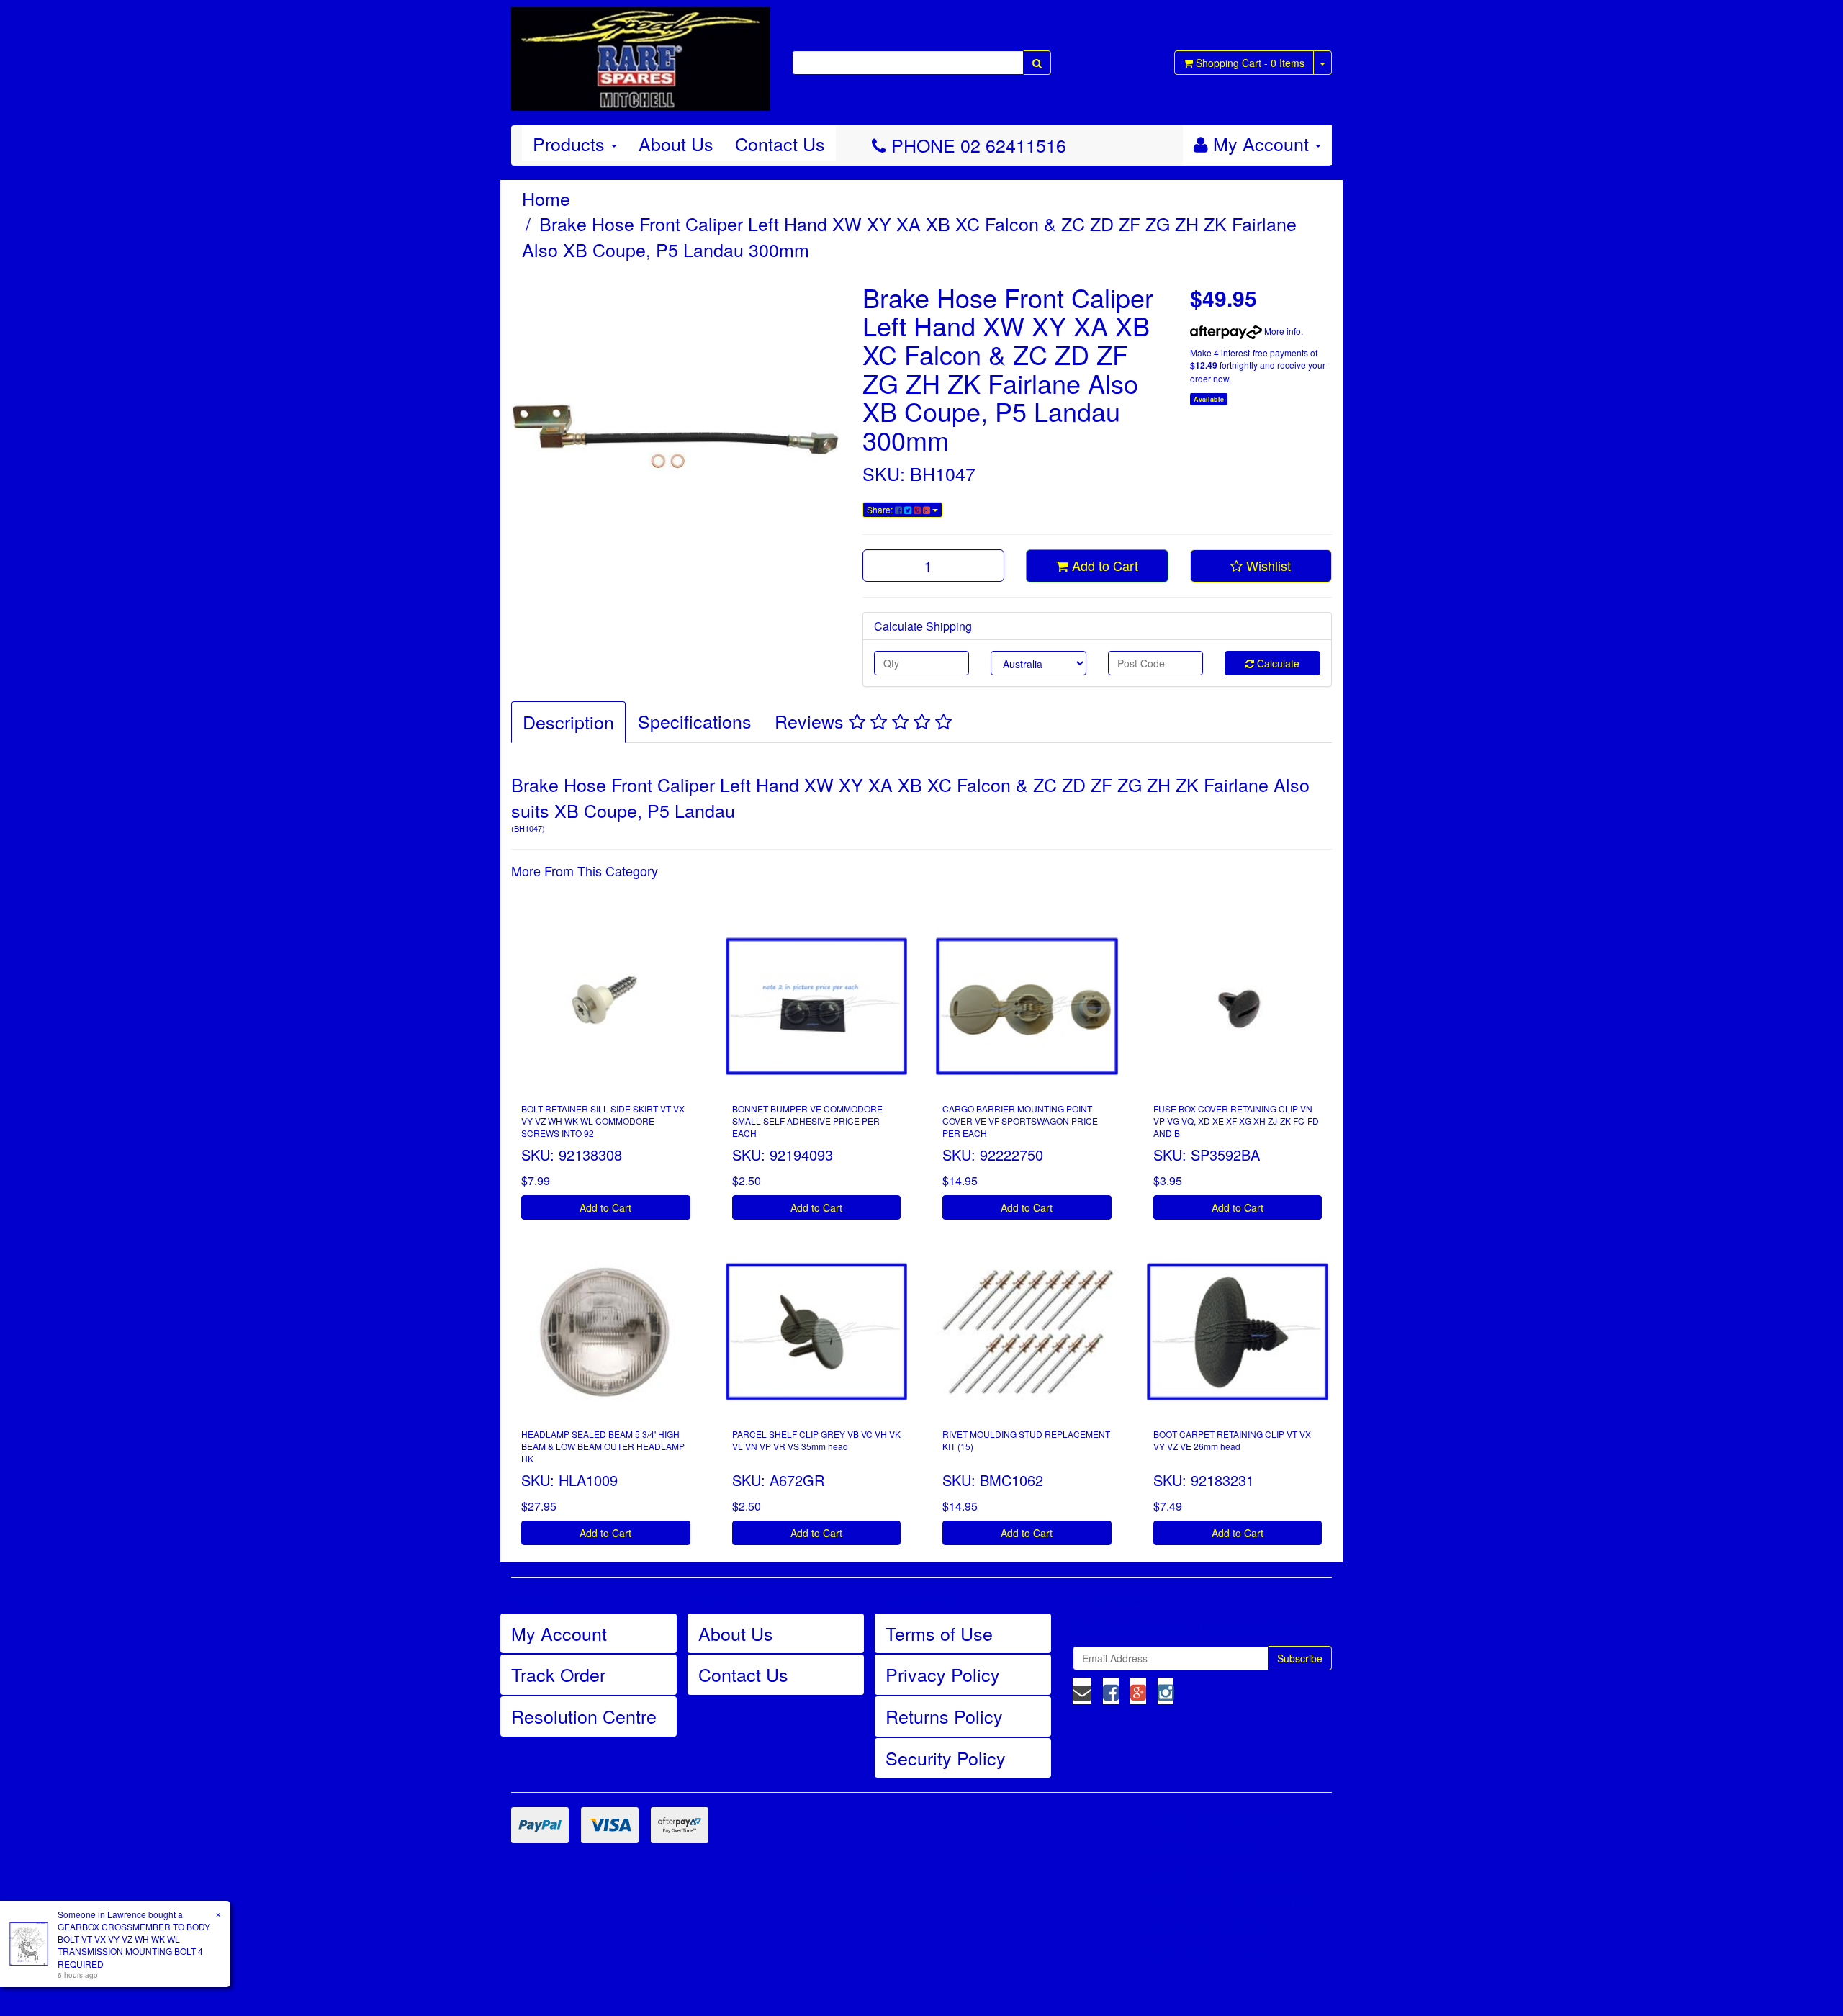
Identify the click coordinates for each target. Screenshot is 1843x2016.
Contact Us (780, 143)
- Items (1250, 63)
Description (568, 721)
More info (1281, 331)
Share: (881, 509)
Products (571, 143)
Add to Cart (1103, 565)
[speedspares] (641, 53)
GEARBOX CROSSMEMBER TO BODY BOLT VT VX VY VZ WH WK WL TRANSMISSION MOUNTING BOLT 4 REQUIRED (134, 1945)
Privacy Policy (943, 1674)
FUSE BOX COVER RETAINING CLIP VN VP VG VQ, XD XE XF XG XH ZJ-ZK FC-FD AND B (1236, 1121)
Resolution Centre (584, 1716)
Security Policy (946, 1758)
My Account (559, 1633)
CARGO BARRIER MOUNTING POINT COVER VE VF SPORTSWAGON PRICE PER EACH (1020, 1121)
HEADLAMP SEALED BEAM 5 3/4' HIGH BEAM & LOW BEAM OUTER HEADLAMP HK (603, 1446)
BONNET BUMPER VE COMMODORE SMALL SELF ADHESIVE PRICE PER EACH (807, 1121)
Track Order (558, 1674)
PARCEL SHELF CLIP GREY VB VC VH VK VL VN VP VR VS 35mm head (816, 1440)
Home (546, 198)
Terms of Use (939, 1633)
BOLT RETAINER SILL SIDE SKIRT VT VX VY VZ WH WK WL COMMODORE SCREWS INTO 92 (603, 1121)
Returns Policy (944, 1716)
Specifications (695, 721)
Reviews (812, 721)
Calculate (1277, 663)
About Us (676, 143)
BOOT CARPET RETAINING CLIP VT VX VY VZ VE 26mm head (1232, 1440)
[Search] (1037, 63)
